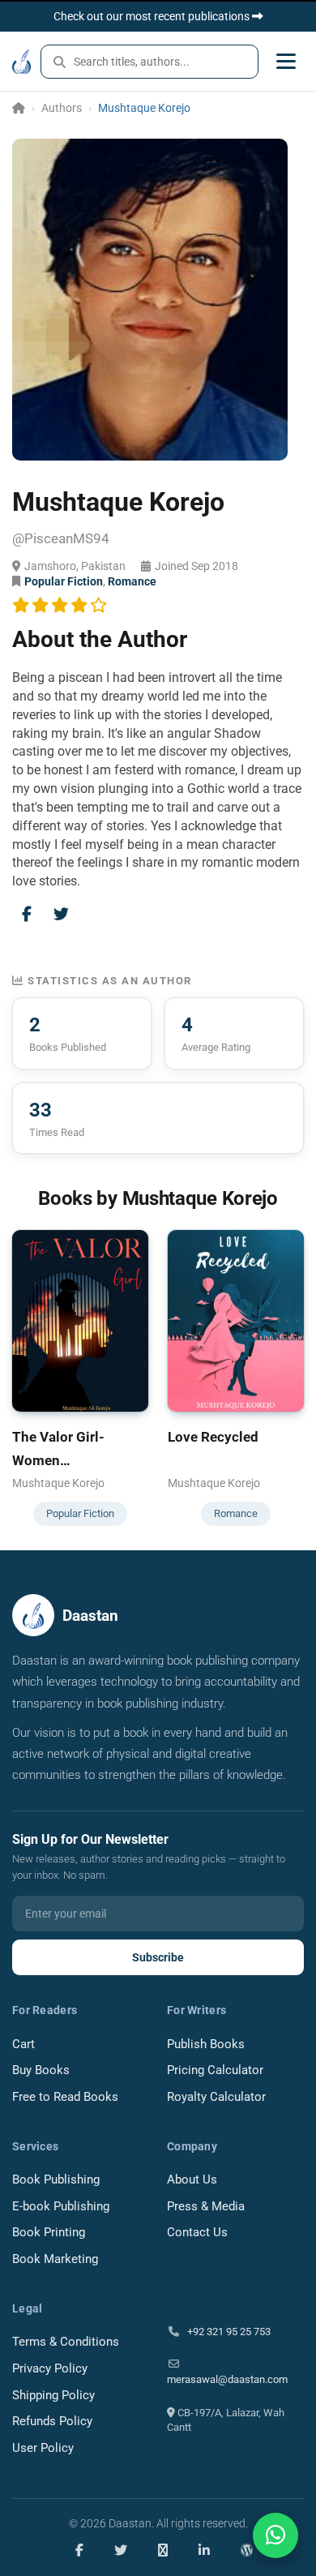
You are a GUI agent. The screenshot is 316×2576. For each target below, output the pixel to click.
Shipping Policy (53, 2396)
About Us (192, 2180)
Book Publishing (56, 2180)
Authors (62, 108)
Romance (132, 581)
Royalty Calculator (216, 2097)
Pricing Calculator (215, 2070)
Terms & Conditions (66, 2342)
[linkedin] (204, 2550)
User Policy (43, 2448)
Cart (23, 2045)
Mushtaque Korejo (58, 1483)
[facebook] (79, 2550)
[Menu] (286, 61)
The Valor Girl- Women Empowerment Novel (77, 1451)
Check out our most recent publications (153, 16)
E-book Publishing (61, 2207)
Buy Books (41, 2070)
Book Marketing (55, 2259)
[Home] (19, 108)
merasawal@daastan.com (227, 2379)
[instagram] (163, 2550)
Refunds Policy (52, 2422)
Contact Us (197, 2233)
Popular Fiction (64, 581)
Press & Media (206, 2207)
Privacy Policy (50, 2369)
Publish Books (206, 2045)
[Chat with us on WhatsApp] (275, 2535)
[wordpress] (247, 2550)
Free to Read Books (65, 2097)
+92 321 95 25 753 (228, 2332)
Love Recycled (213, 1437)
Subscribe (158, 1957)
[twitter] (121, 2550)
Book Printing (49, 2233)
